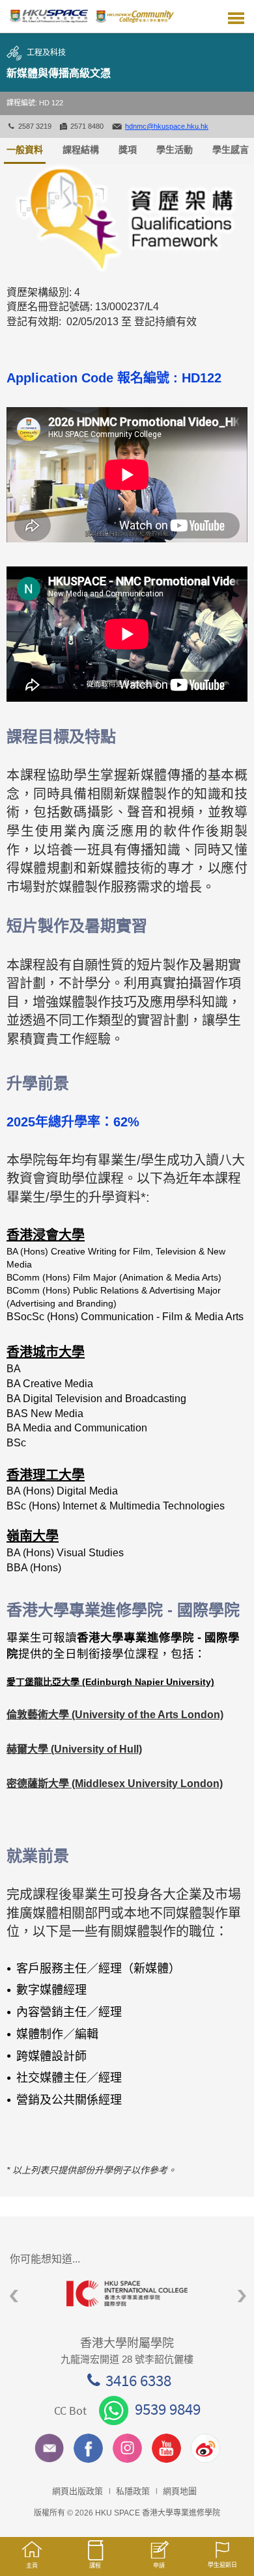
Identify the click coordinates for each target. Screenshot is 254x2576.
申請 (159, 2566)
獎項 (128, 150)
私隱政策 (133, 2491)
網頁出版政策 (78, 2491)
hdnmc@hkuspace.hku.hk (167, 126)
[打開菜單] (236, 16)
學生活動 (175, 150)
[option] (127, 2293)
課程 (95, 2566)
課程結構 (81, 150)
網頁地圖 (180, 2491)
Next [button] (242, 2297)
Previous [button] (14, 2297)
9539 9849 (168, 2409)
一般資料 (25, 150)
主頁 (32, 2566)
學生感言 (231, 150)
